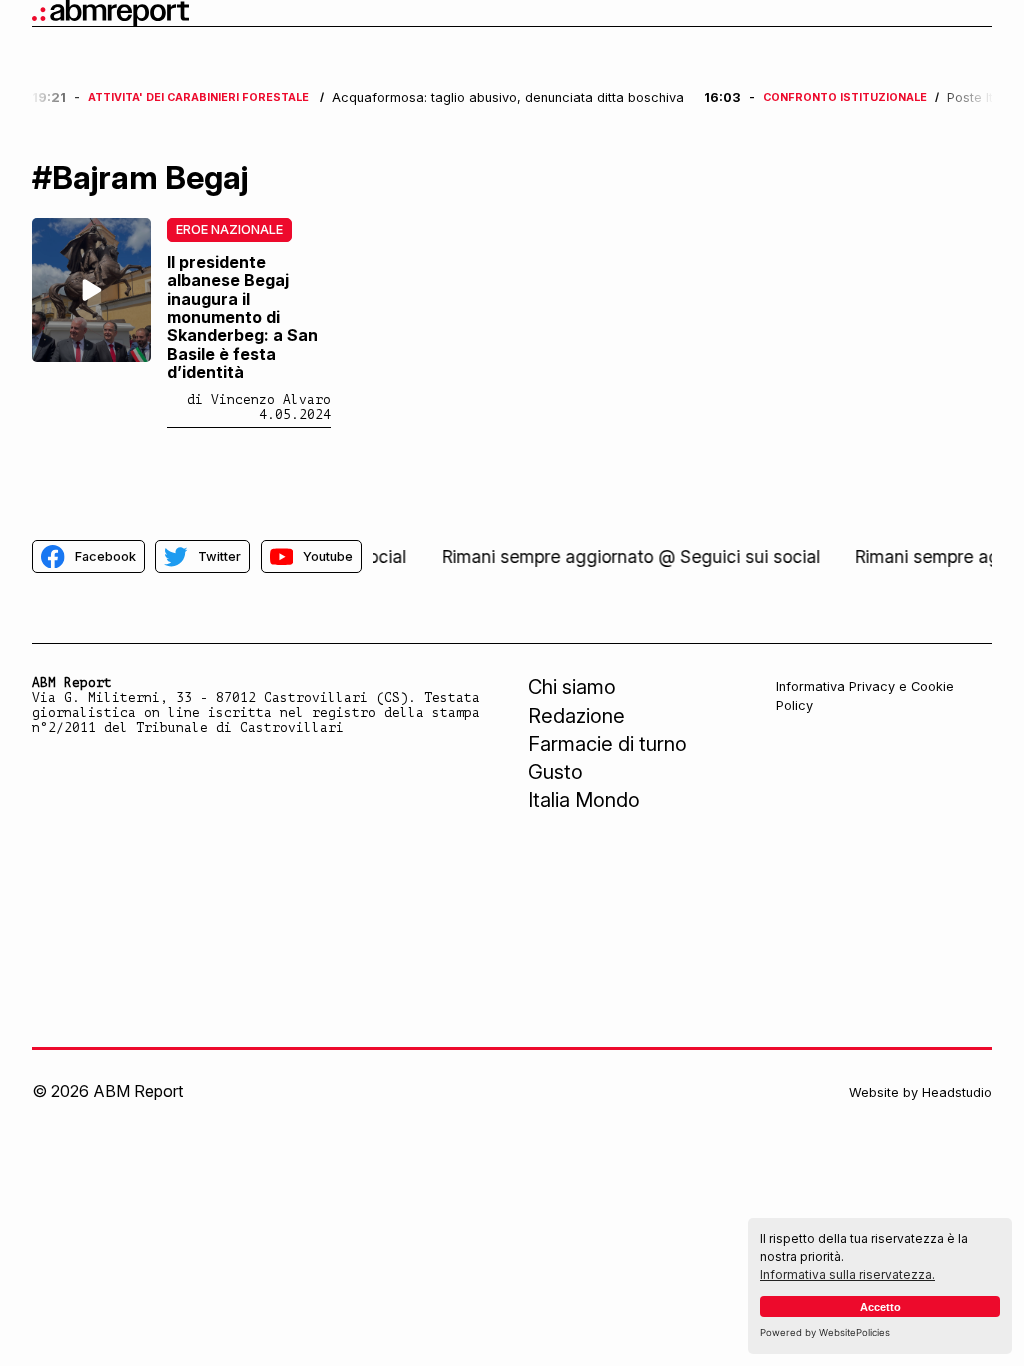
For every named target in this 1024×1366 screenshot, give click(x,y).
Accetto (880, 1307)
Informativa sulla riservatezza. (847, 1274)
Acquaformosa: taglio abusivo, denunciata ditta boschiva (508, 98)
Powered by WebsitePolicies (825, 1332)
